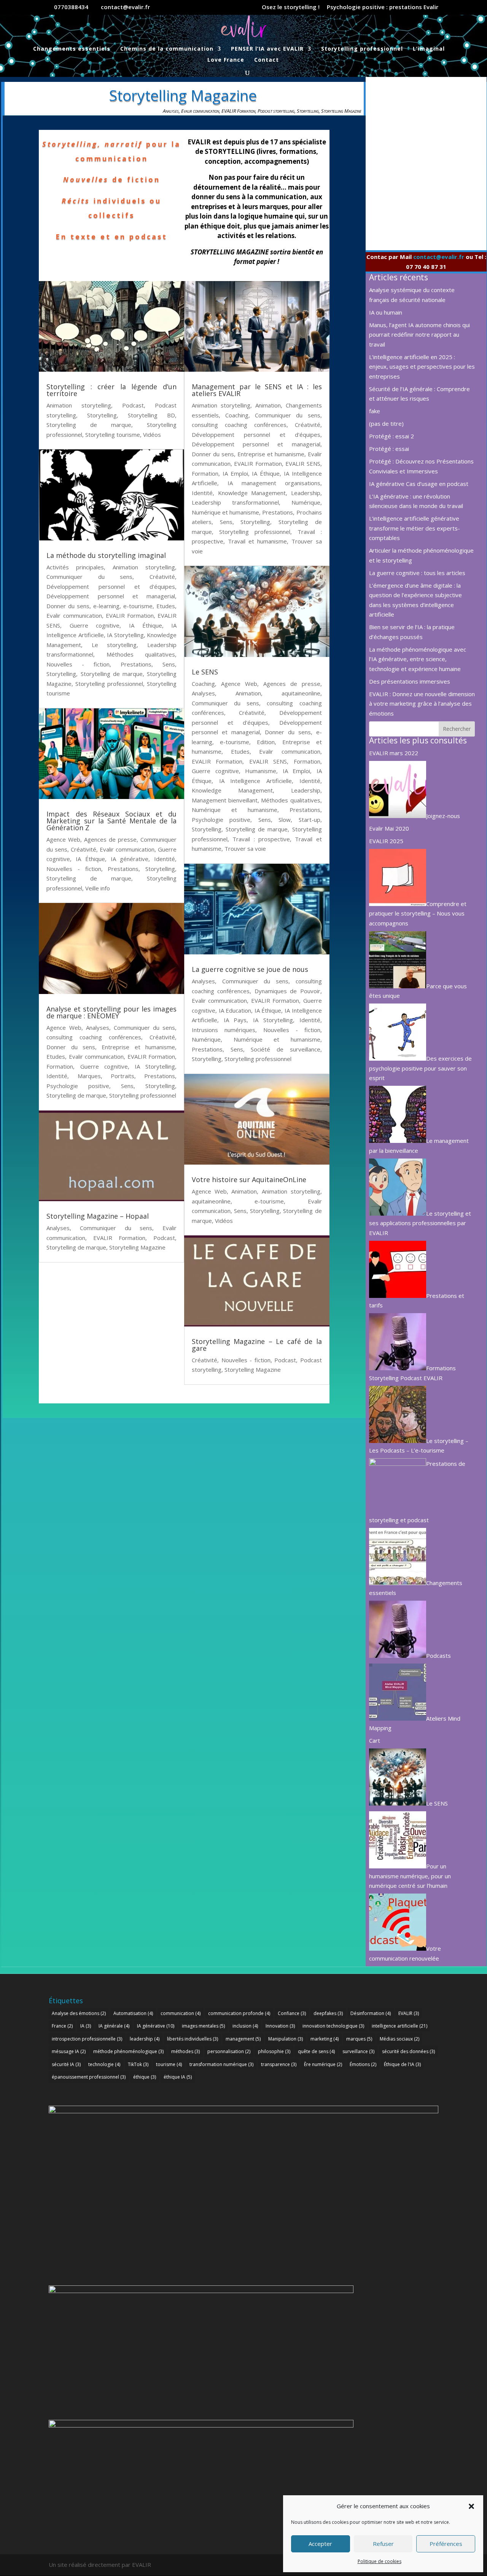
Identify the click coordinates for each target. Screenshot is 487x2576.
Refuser (383, 2544)
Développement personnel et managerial (111, 596)
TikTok (138, 2064)
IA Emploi (235, 473)
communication (181, 2013)
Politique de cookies (380, 2561)
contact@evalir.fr (439, 257)
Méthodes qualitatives (141, 654)
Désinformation (371, 2013)
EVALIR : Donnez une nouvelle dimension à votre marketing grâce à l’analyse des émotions (422, 704)
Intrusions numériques (224, 1030)
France (62, 2026)
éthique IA (178, 2077)
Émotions (363, 2064)
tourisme (169, 2064)
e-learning (106, 606)
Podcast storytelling (276, 111)
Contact (267, 60)
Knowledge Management (252, 493)
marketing (325, 2039)
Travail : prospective (261, 839)
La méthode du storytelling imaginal (106, 555)
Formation (60, 1066)
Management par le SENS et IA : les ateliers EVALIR (257, 390)
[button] (471, 2506)
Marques (89, 1076)
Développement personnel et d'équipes (111, 586)
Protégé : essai (389, 449)
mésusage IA (69, 2051)
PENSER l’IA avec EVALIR (267, 49)
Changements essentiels (72, 49)
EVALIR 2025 (386, 841)
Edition (266, 742)
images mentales (203, 2026)
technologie (104, 2064)
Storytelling (308, 111)
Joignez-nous (443, 816)
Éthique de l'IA (402, 2064)
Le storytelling (114, 645)
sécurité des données (408, 2051)
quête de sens (316, 2051)
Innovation (280, 2026)
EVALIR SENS (303, 463)
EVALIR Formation (238, 111)
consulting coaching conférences (94, 1037)
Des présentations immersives (410, 681)
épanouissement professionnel (89, 2077)
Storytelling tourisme (113, 435)
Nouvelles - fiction (78, 664)
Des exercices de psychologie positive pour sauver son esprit (420, 1068)
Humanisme (261, 771)
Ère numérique (323, 2064)
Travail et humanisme (257, 541)
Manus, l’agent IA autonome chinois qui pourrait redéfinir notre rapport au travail (419, 335)
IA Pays (235, 1020)
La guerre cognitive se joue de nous (250, 969)
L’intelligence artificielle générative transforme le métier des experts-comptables (415, 528)
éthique (145, 2077)
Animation (268, 405)
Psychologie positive (78, 1086)
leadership (145, 2039)
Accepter (320, 2544)
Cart (375, 1740)
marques (359, 2039)
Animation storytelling (79, 405)
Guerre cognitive (95, 625)
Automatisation (133, 2013)
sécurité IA (66, 2064)
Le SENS (205, 672)
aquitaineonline (301, 693)
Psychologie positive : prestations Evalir (383, 7)
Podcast (133, 405)
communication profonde (239, 2013)
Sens (169, 664)
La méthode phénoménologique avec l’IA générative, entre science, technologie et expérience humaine (418, 659)
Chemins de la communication (167, 49)
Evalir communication (200, 111)
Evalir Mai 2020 (389, 828)
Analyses (171, 111)
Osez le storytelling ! (291, 7)
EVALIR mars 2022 (394, 753)
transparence (279, 2064)
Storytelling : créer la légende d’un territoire (111, 390)
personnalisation (229, 2051)
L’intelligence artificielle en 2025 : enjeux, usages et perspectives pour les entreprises (422, 367)
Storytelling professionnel (362, 49)
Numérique (306, 502)
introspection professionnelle (87, 2039)
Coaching (237, 415)
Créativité (162, 577)
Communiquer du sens (89, 577)
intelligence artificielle (399, 2026)
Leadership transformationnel (235, 502)
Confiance (292, 2013)
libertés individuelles (193, 2039)
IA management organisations (274, 483)
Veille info (98, 888)
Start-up (310, 820)
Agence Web (63, 839)
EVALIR (409, 2013)
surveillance (358, 2051)
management (243, 2039)
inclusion (245, 2026)
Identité (165, 859)
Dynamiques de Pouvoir (287, 991)
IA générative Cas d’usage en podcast (419, 484)
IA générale (114, 2026)
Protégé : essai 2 (392, 436)
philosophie (274, 2051)
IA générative (130, 859)
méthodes (185, 2051)
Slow (285, 820)
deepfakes (328, 2013)
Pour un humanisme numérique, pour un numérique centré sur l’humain (410, 1876)
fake (375, 411)
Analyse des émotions (79, 2013)
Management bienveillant (225, 800)
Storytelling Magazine (341, 111)
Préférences (446, 2544)
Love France (226, 60)
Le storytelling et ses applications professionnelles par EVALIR (420, 1223)
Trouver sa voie (245, 849)
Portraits (123, 1076)
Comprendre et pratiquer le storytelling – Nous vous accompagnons (418, 913)
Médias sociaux (399, 2039)
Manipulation (286, 2039)
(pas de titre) (386, 423)
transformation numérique (221, 2064)
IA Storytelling (125, 635)
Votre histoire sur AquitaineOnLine (249, 1179)
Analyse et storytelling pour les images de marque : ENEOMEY (111, 1012)
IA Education (235, 1010)
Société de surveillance (285, 1049)
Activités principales (75, 567)
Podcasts (438, 1656)
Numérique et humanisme (225, 512)
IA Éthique (146, 625)
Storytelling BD (151, 415)
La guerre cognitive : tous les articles (417, 573)
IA (86, 2026)
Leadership (306, 493)
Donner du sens (68, 606)
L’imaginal (429, 49)
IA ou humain (386, 312)
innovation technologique (333, 2026)
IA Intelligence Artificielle (255, 781)
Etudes (166, 606)
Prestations (136, 664)
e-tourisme (138, 606)
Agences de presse (110, 839)
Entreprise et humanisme (138, 1047)
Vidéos (152, 435)
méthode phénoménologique (128, 2051)
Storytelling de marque (89, 425)
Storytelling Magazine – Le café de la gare (257, 1345)
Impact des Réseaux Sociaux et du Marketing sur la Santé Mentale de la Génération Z (111, 821)
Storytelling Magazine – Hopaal (98, 1216)
